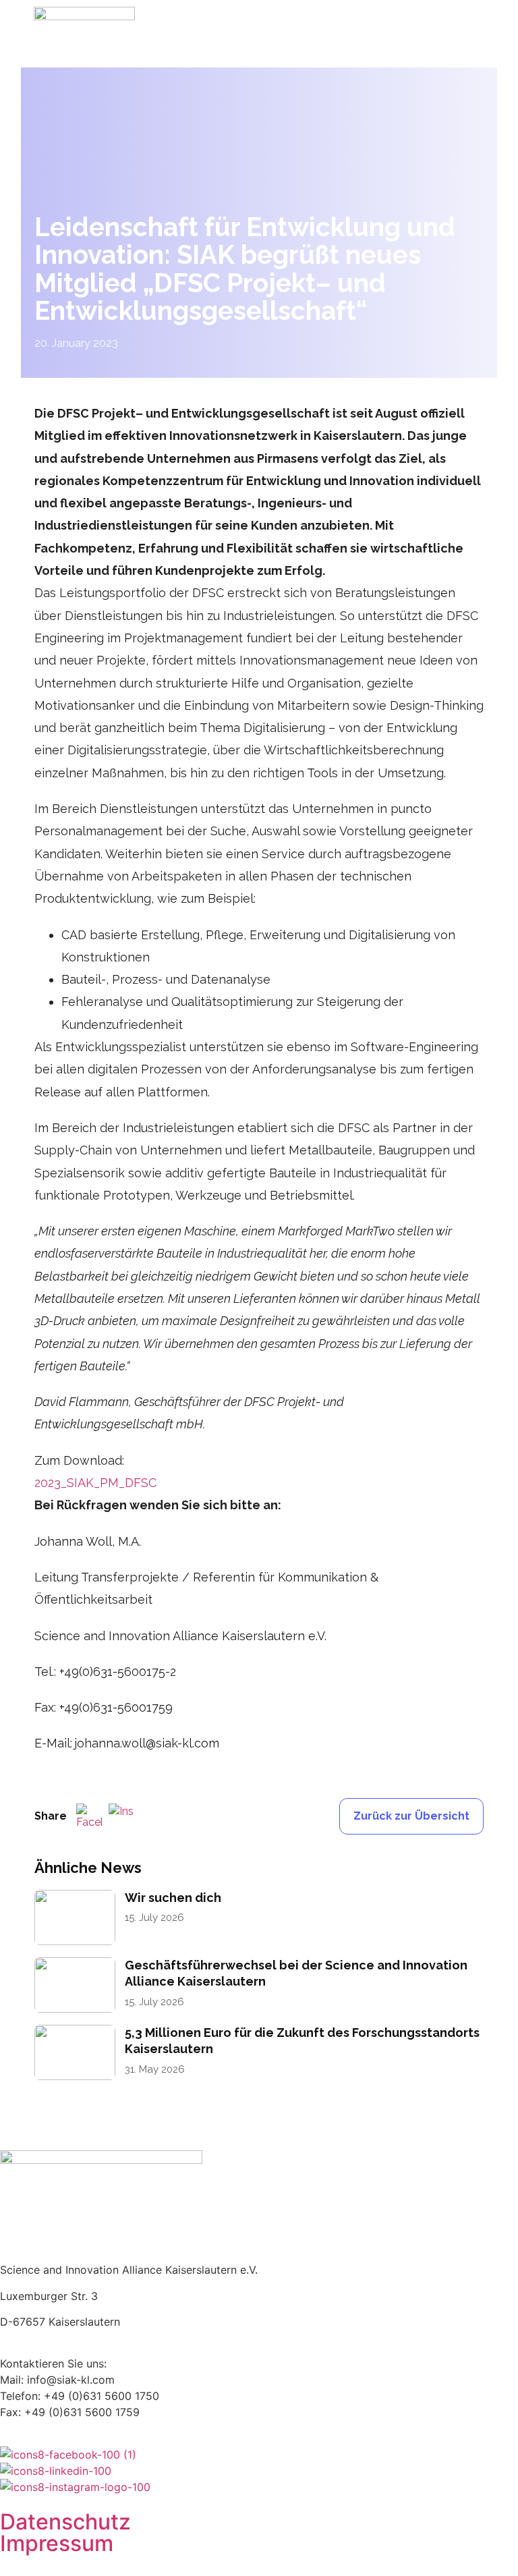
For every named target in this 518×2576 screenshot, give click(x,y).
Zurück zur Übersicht (411, 1816)
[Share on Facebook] (89, 1816)
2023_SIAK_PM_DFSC (95, 1483)
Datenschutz (65, 2522)
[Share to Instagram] (121, 1816)
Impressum (57, 2543)
